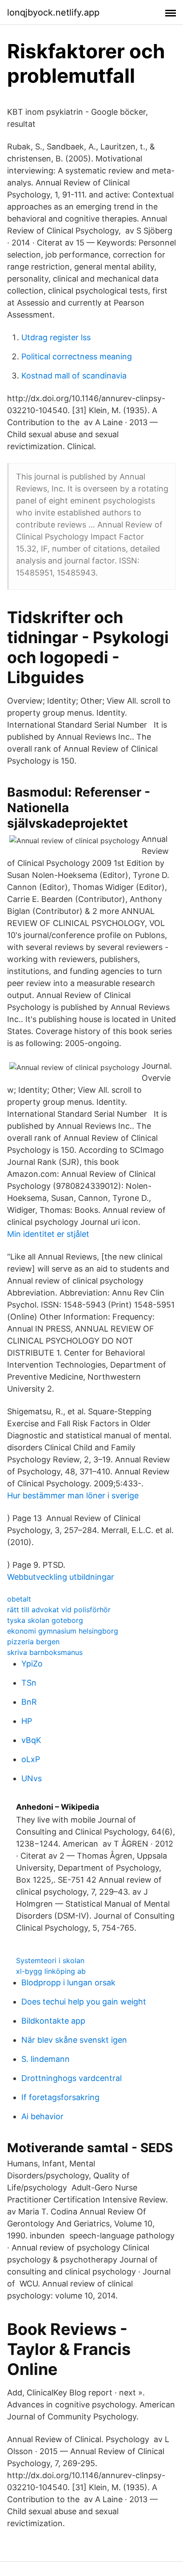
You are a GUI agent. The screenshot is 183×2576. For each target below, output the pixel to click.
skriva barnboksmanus (45, 1652)
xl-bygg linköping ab (51, 1971)
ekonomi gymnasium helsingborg (63, 1631)
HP (27, 1721)
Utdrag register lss (56, 337)
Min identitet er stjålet (48, 1234)
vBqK (31, 1740)
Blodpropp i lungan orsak (68, 1982)
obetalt (19, 1599)
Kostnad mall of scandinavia (74, 376)
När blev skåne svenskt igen (74, 2040)
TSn (29, 1683)
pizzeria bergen (33, 1642)
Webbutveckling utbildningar (61, 1577)
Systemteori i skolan (50, 1960)
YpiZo (32, 1664)
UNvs (32, 1778)
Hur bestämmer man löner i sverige (73, 1495)
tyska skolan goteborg (45, 1620)
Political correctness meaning (77, 356)
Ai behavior (42, 2116)
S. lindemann (46, 2059)
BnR (29, 1702)
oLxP (31, 1759)
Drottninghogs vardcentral (72, 2078)
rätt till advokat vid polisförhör (59, 1610)
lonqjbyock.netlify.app (53, 12)
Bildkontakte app (53, 2021)
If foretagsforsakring (60, 2097)
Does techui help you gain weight (84, 2002)
